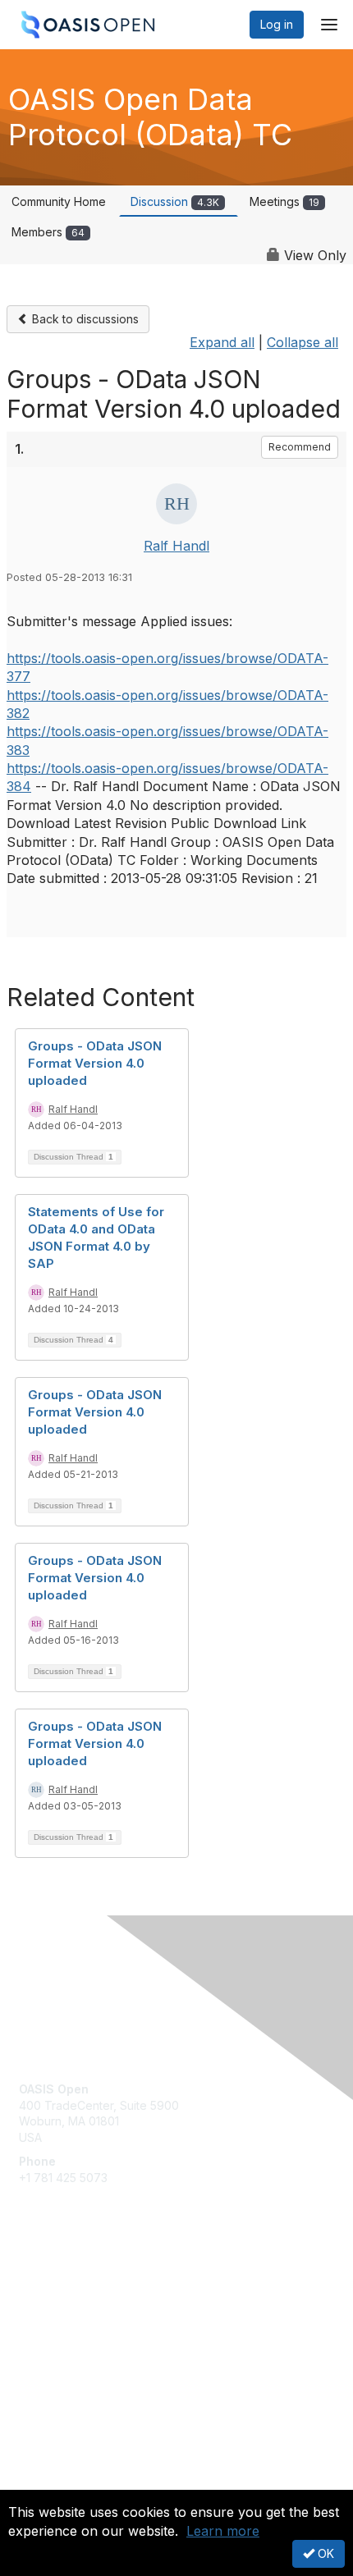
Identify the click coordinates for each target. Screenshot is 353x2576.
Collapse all (303, 342)
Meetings (284, 201)
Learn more (223, 2531)
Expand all (222, 342)
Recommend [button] (300, 447)
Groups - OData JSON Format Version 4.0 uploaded (95, 1063)
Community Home (59, 201)
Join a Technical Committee (94, 2334)
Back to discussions (84, 319)
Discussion (175, 201)
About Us (44, 2483)
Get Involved (53, 2286)
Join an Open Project (76, 2310)
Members (48, 232)
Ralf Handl (176, 546)
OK (324, 2553)
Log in (277, 24)
